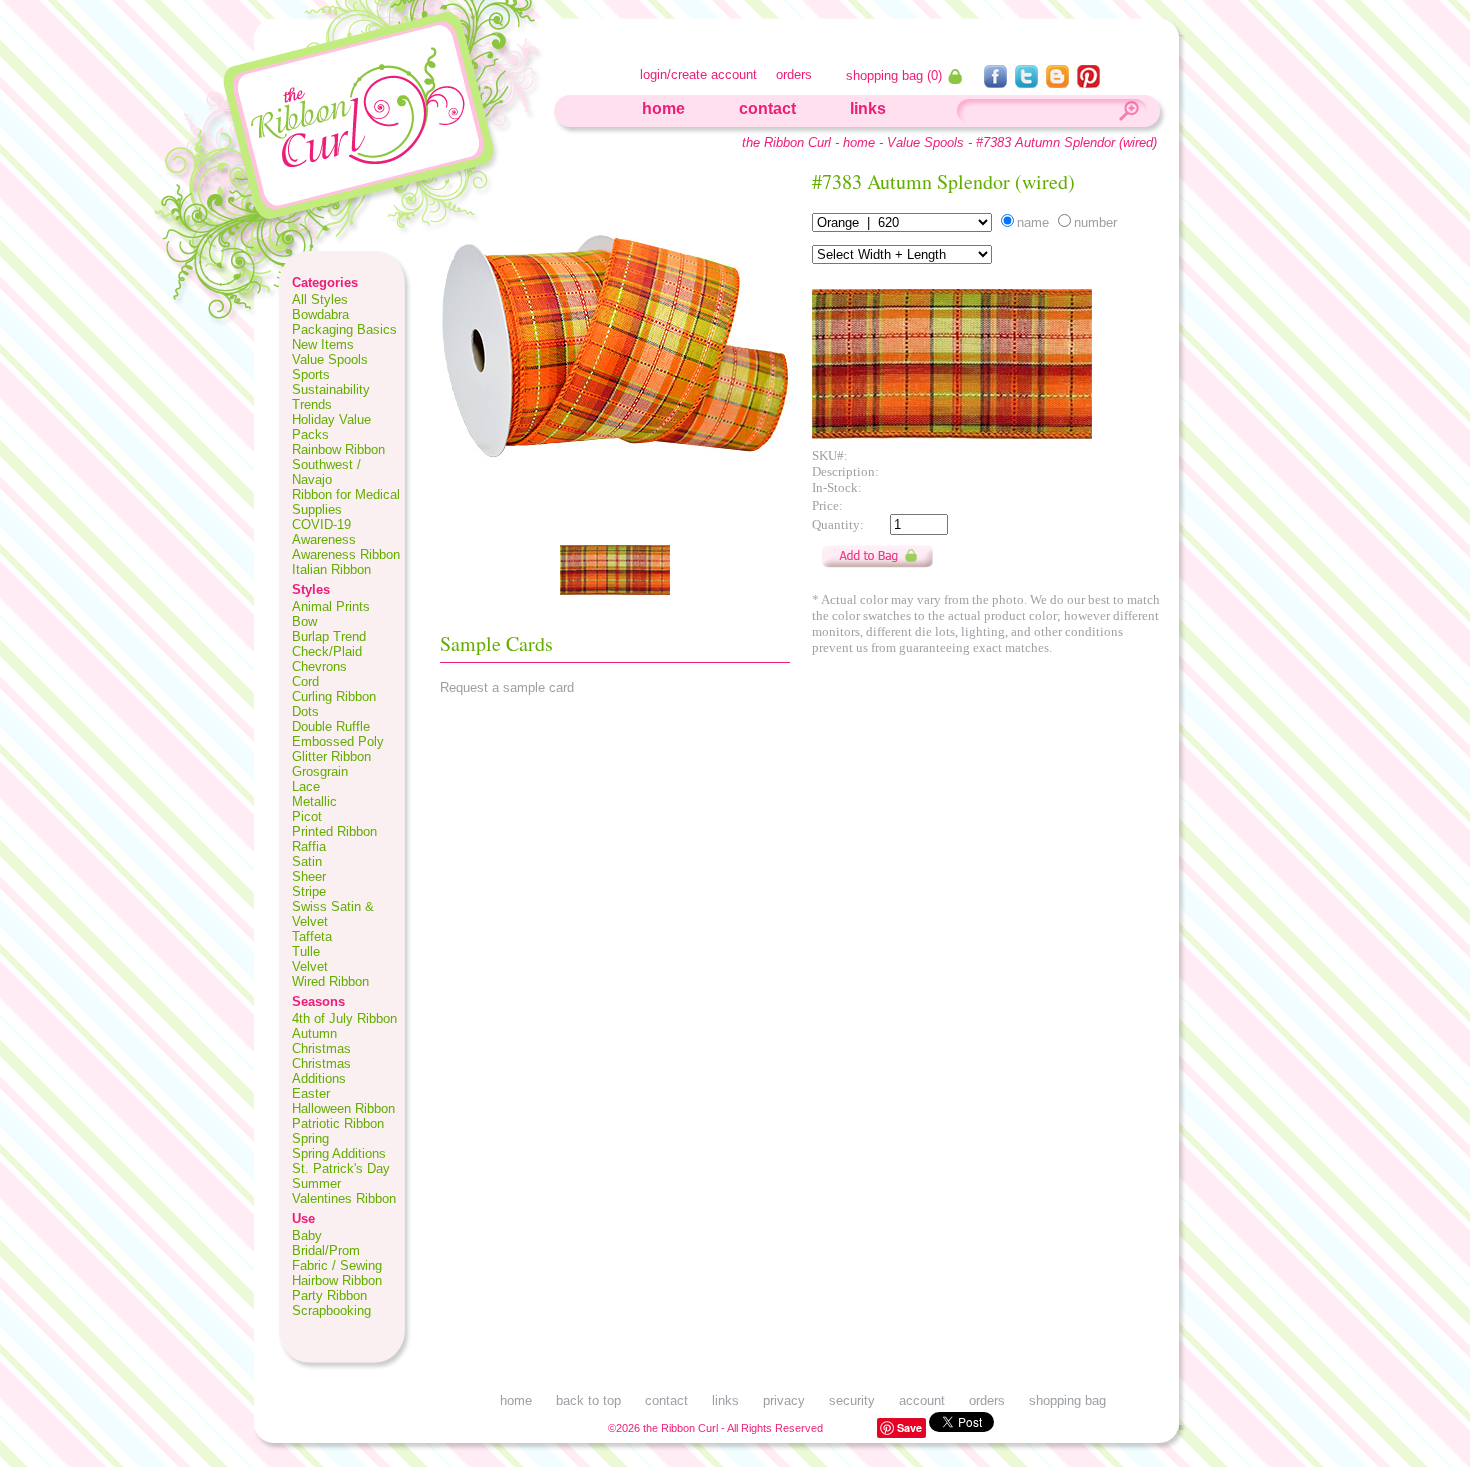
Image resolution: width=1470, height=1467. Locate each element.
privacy (784, 1400)
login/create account (698, 74)
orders (794, 74)
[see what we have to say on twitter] (1028, 82)
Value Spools (925, 142)
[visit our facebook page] (997, 82)
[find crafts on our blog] (1059, 82)
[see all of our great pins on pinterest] (1088, 82)
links (868, 108)
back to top (588, 1400)
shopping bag (1067, 1400)
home (663, 108)
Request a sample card (507, 687)
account (922, 1400)
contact (767, 108)
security (852, 1400)
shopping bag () (896, 75)
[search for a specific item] (1128, 113)
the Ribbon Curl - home (808, 142)
